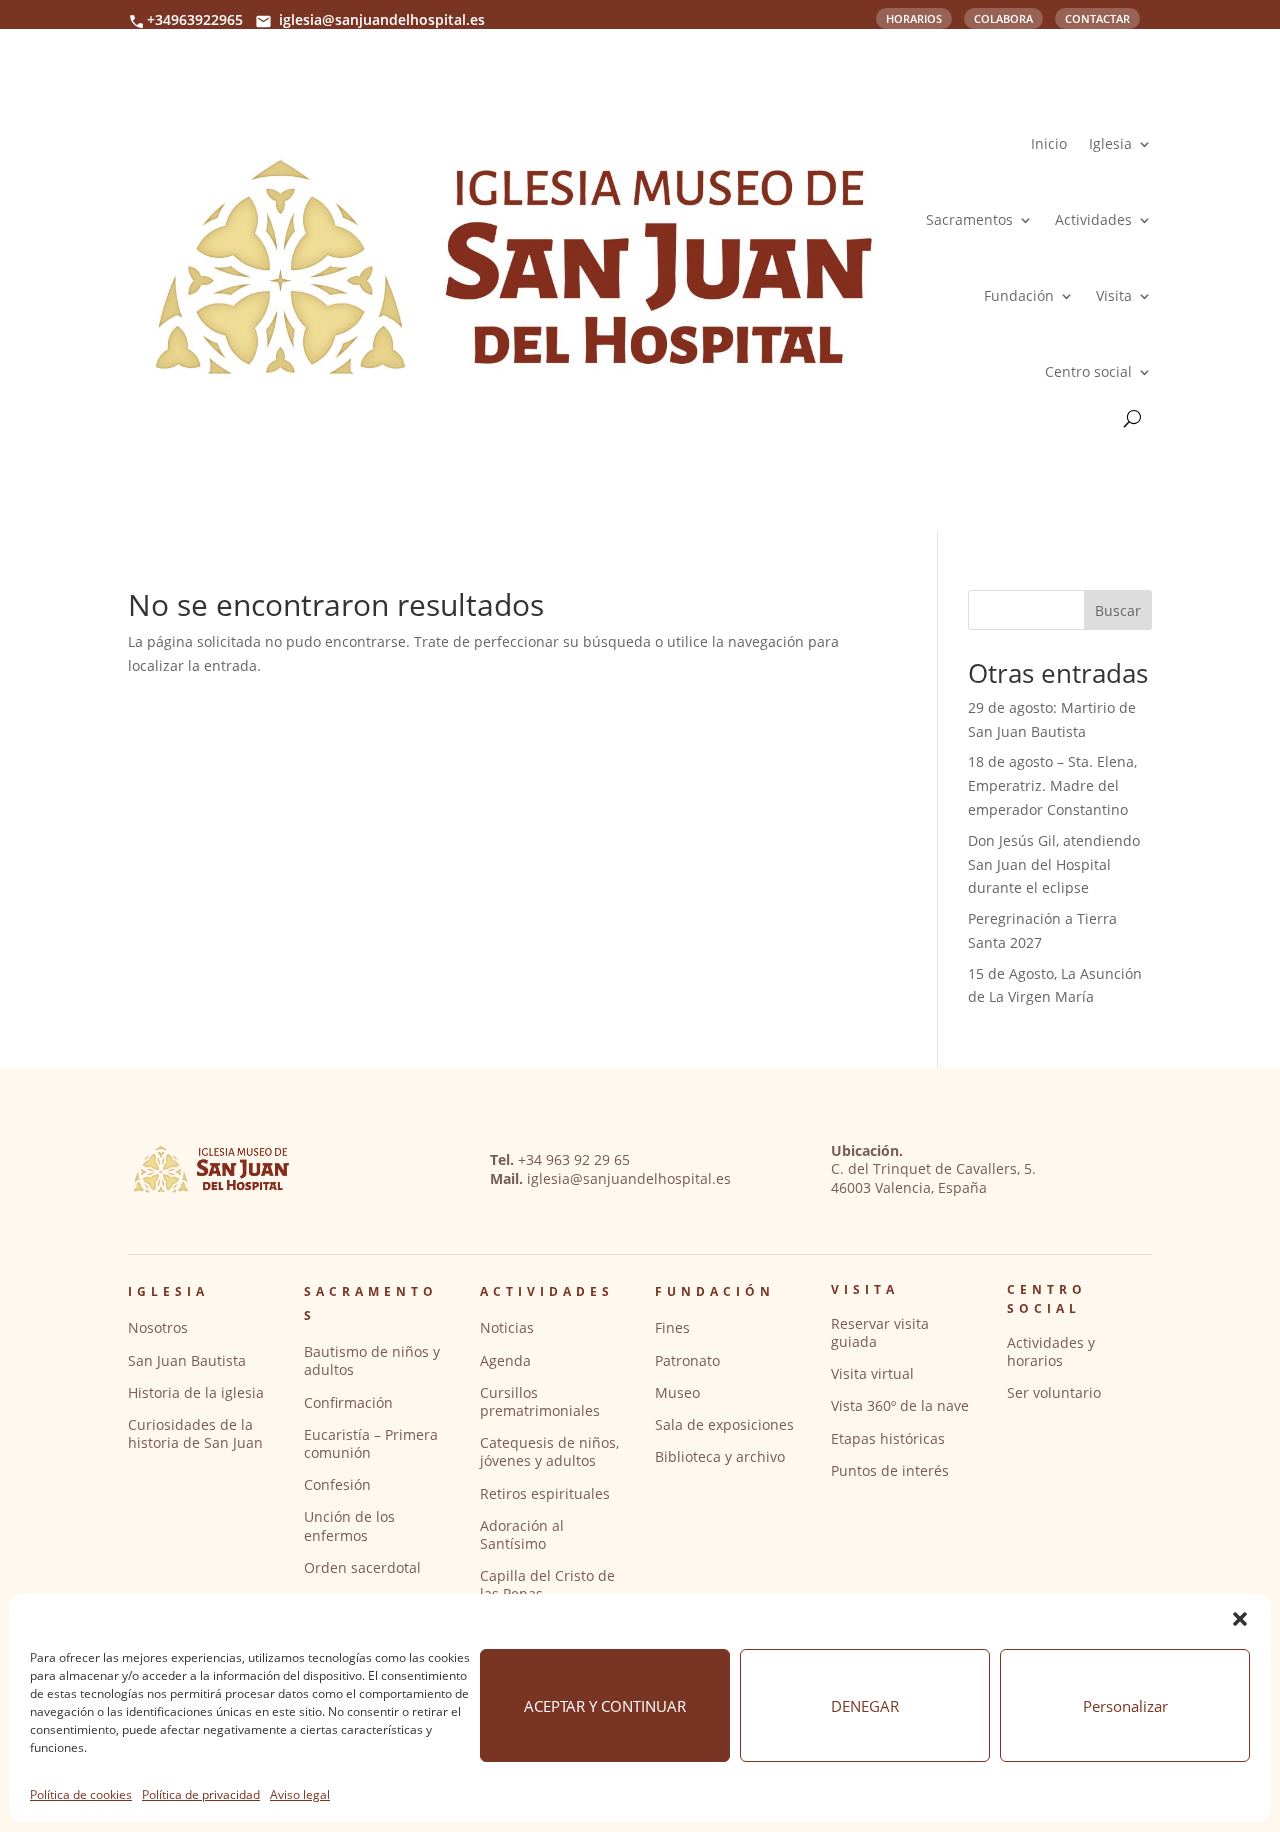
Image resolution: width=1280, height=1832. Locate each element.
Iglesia (1110, 143)
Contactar (1097, 17)
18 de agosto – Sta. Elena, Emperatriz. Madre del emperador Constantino (1052, 785)
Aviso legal (300, 1794)
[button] (1240, 1619)
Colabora (1003, 17)
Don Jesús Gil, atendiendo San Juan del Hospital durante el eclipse (1054, 864)
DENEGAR (865, 1706)
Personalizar (1125, 1706)
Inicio (1049, 143)
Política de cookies (81, 1794)
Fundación (1019, 295)
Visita (1114, 295)
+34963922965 (195, 19)
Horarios (914, 17)
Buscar (1118, 610)
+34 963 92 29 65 (574, 1159)
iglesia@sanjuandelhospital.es (382, 19)
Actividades (1093, 219)
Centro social (1088, 371)
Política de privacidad (201, 1794)
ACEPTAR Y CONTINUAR (605, 1706)
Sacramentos (969, 219)
